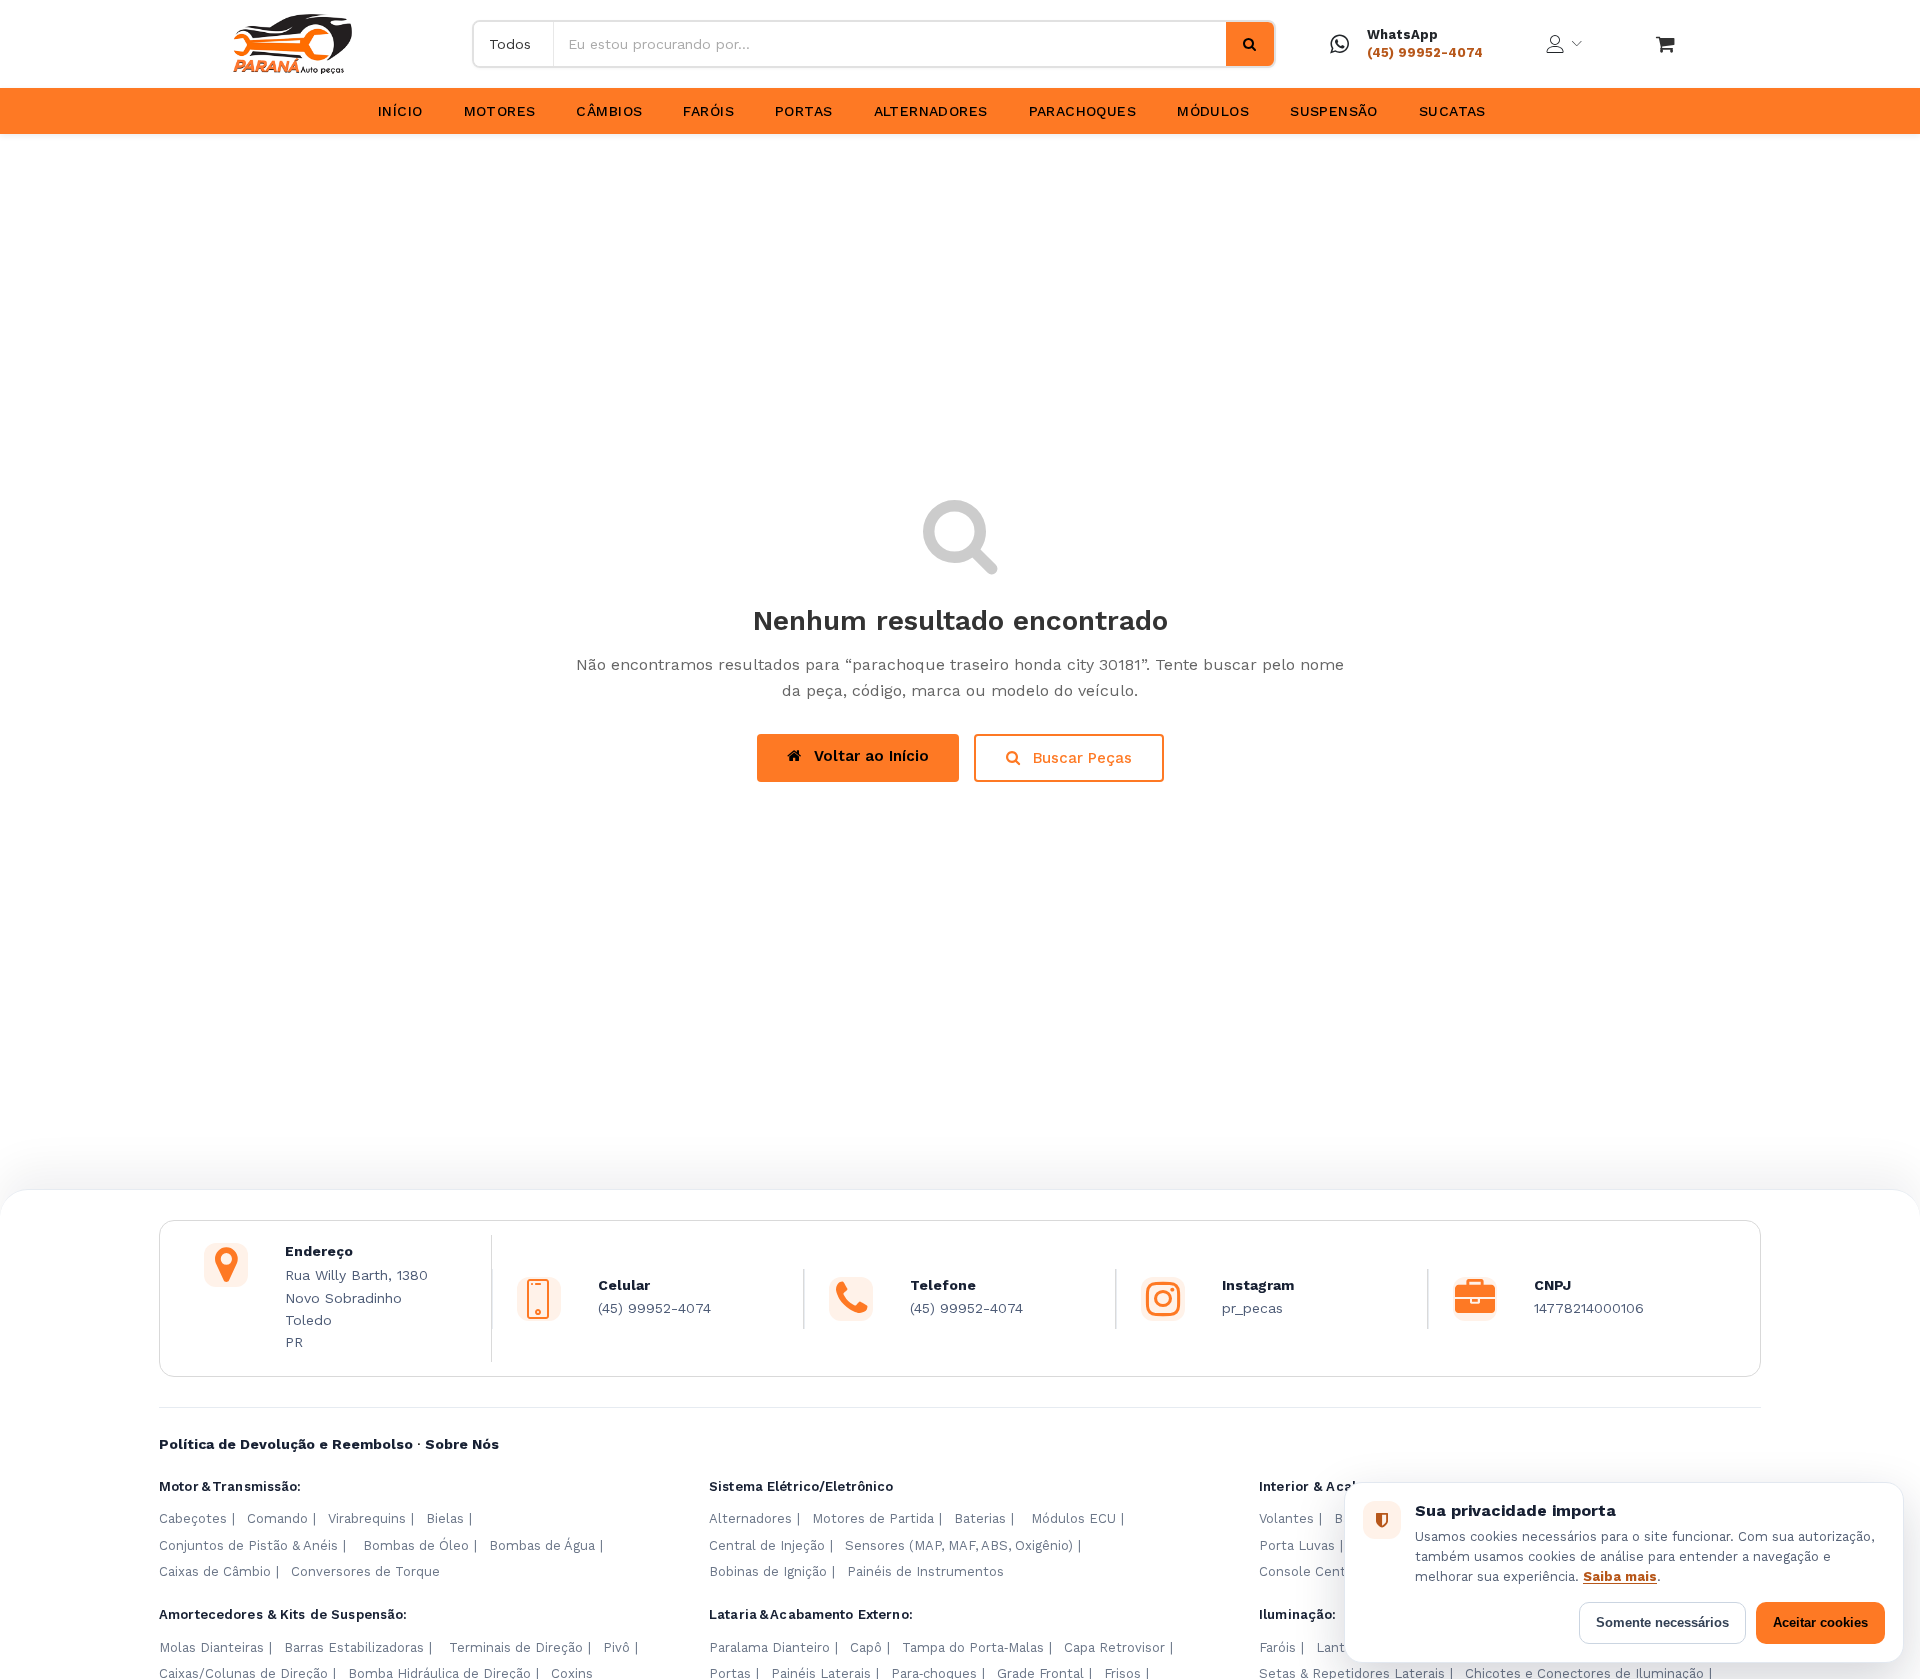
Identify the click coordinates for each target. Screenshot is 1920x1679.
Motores (500, 111)
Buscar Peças (1080, 758)
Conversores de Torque (365, 1571)
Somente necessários (1662, 1622)
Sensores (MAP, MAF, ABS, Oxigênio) (959, 1545)
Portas (804, 111)
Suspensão (1334, 111)
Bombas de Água (542, 1545)
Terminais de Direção (516, 1647)
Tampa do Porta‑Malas (973, 1647)
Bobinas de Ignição (768, 1571)
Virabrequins (367, 1518)
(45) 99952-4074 (1425, 52)
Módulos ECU (1073, 1518)
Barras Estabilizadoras (354, 1647)
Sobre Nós (462, 1444)
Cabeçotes (193, 1518)
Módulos (1213, 111)
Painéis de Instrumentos (925, 1571)
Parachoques (1083, 111)
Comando (277, 1518)
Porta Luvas (1297, 1545)
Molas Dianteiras (211, 1647)
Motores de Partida (873, 1518)
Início (400, 111)
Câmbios (609, 111)
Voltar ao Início (869, 756)
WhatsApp (1402, 34)
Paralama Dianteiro (769, 1647)
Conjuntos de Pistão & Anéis (248, 1545)
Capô (866, 1647)
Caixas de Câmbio (215, 1571)
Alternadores (931, 111)
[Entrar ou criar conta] (1564, 44)
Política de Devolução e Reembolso (286, 1444)
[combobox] (890, 44)
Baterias (980, 1518)
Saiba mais (1620, 1576)
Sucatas (1452, 111)
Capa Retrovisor (1114, 1647)
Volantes (1286, 1518)
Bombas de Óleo (416, 1545)
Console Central (1310, 1571)
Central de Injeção (767, 1545)
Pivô (616, 1647)
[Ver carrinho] (1665, 44)
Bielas (445, 1518)
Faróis (708, 111)
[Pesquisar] (1250, 44)
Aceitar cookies (1820, 1622)
